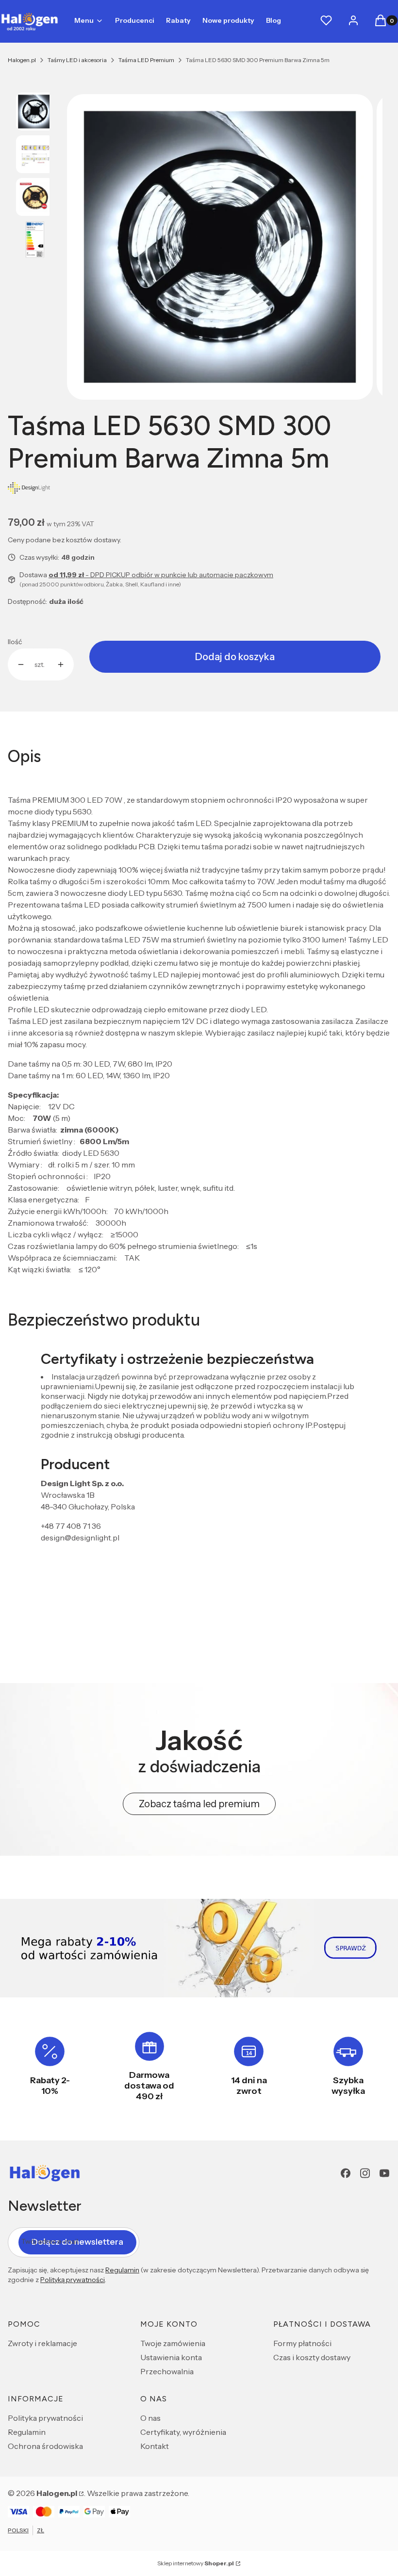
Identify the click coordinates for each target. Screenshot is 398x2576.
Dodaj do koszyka (235, 657)
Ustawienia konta (171, 2357)
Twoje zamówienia (173, 2343)
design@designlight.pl (80, 1538)
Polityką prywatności (73, 2280)
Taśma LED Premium (146, 60)
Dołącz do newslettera (77, 2242)
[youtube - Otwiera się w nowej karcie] (384, 2173)
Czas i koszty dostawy (312, 2357)
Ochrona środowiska (45, 2446)
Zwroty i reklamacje (42, 2343)
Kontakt (155, 2446)
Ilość (15, 642)
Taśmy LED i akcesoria (77, 60)
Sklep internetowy (196, 2563)
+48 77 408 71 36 (71, 1526)
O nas (150, 2418)
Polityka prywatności (45, 2418)
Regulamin (122, 2270)
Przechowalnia (167, 2371)
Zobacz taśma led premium (199, 1804)
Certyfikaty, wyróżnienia (183, 2432)
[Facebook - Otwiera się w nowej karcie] (346, 2173)
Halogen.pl (22, 60)
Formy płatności (302, 2343)
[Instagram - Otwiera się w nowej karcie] (365, 2173)
